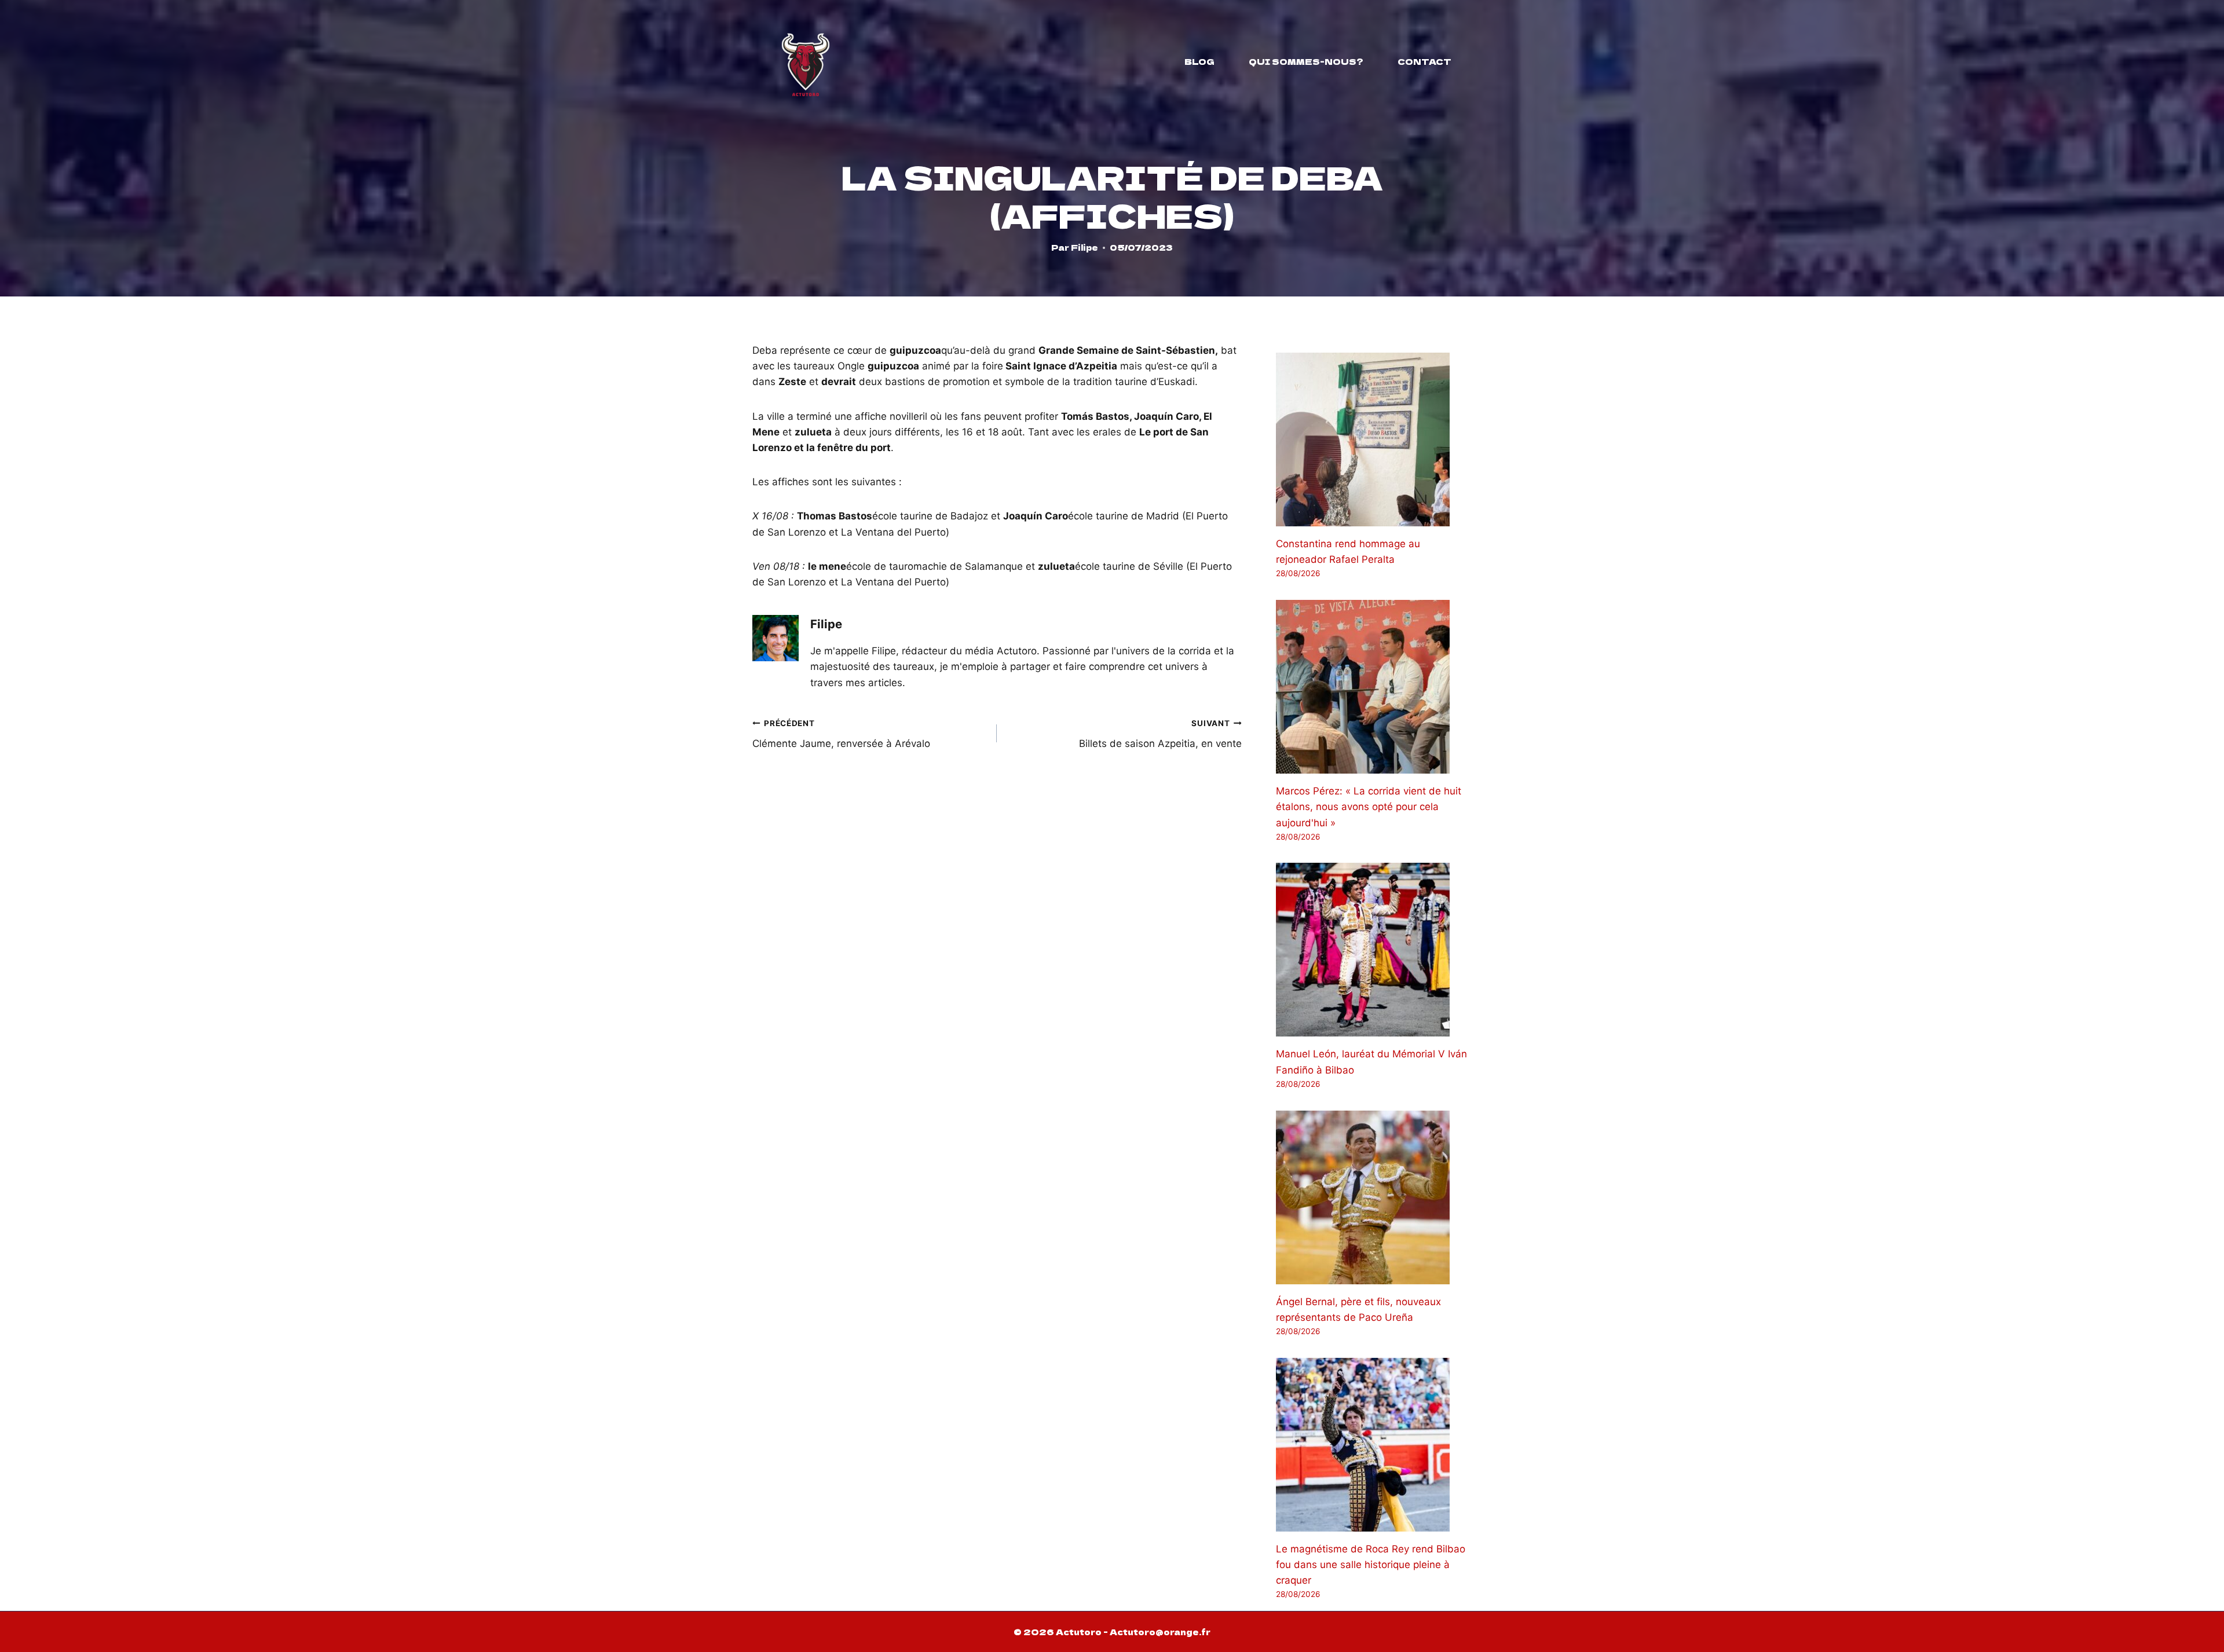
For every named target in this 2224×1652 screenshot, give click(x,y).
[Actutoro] (806, 61)
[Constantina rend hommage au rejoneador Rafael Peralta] (1374, 439)
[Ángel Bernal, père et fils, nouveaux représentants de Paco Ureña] (1374, 1197)
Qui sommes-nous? (1306, 61)
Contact (1424, 61)
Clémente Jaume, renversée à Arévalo (841, 734)
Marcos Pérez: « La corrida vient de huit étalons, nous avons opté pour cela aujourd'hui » (1369, 807)
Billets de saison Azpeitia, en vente (1160, 734)
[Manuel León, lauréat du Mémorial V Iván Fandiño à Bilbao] (1374, 950)
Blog (1199, 61)
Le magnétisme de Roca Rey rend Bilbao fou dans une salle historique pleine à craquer (1371, 1565)
